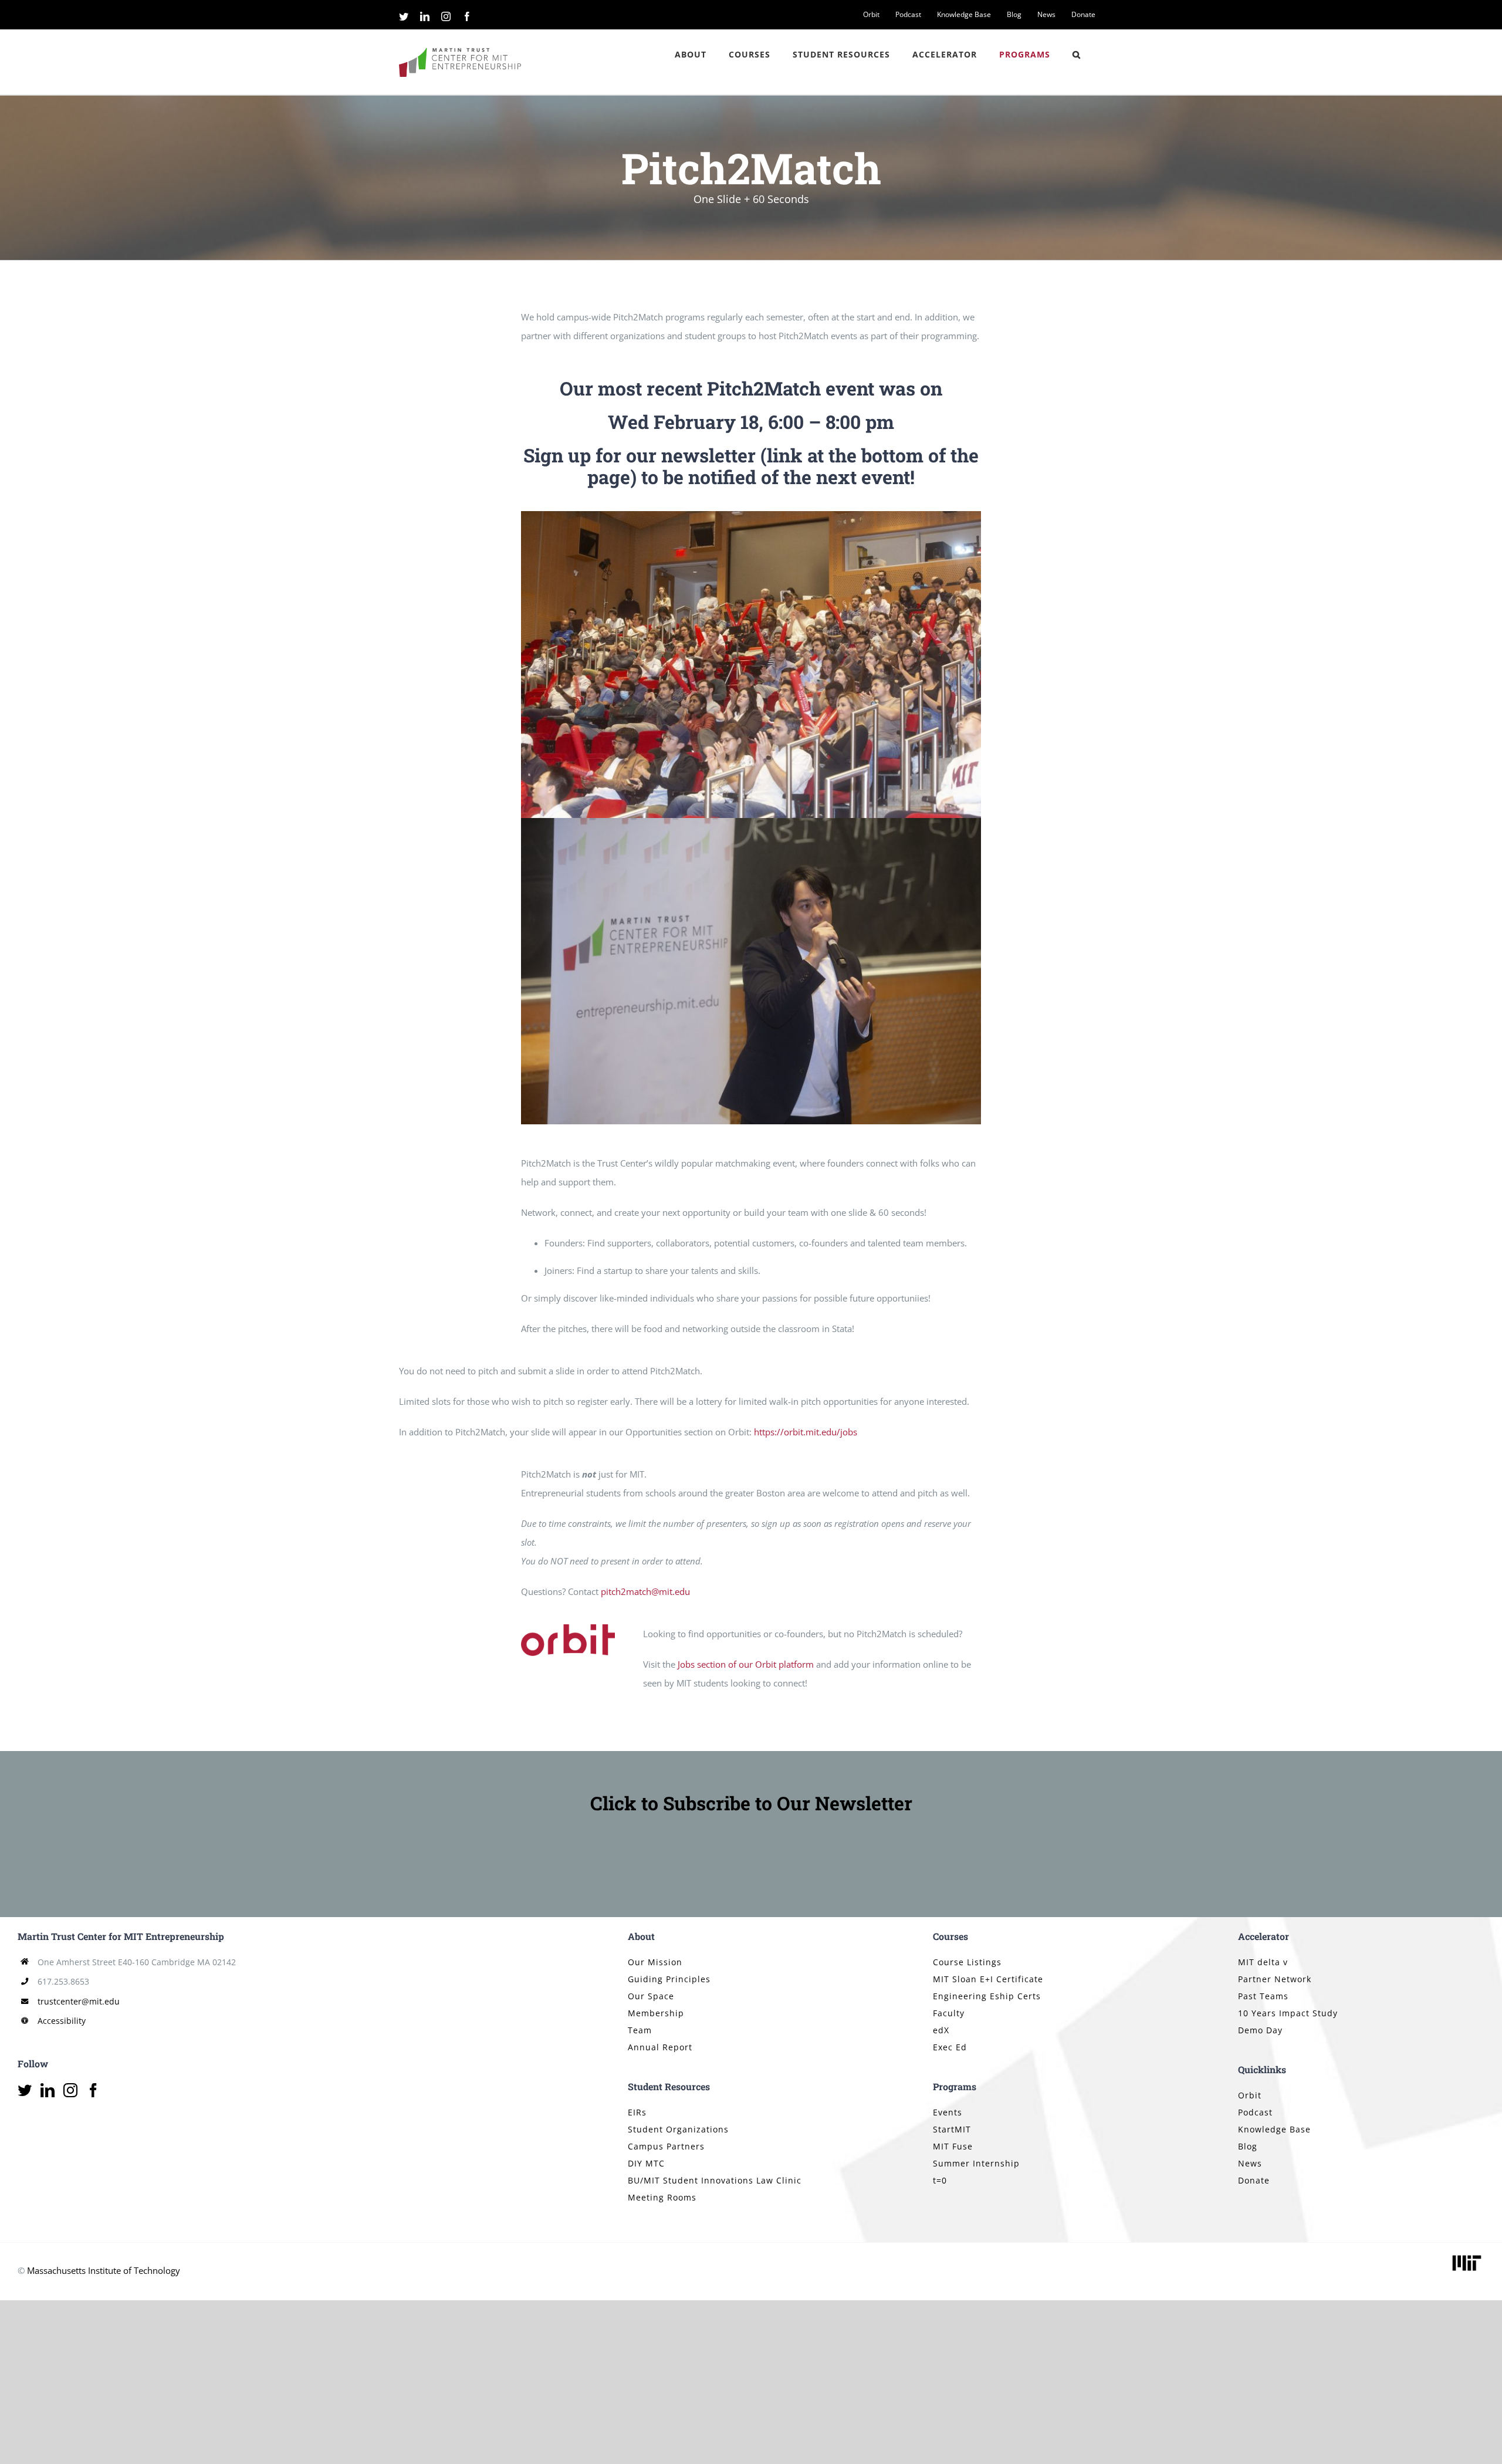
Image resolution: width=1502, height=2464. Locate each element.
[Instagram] (70, 2090)
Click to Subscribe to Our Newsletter (751, 1803)
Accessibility (62, 2021)
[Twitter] (25, 2090)
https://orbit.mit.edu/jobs (806, 1432)
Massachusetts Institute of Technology (104, 2270)
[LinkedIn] (48, 2090)
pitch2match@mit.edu (645, 1591)
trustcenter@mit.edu (79, 2001)
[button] (1077, 55)
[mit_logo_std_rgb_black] (1467, 2256)
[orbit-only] (568, 1628)
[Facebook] (93, 2090)
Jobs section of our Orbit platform (746, 1664)
